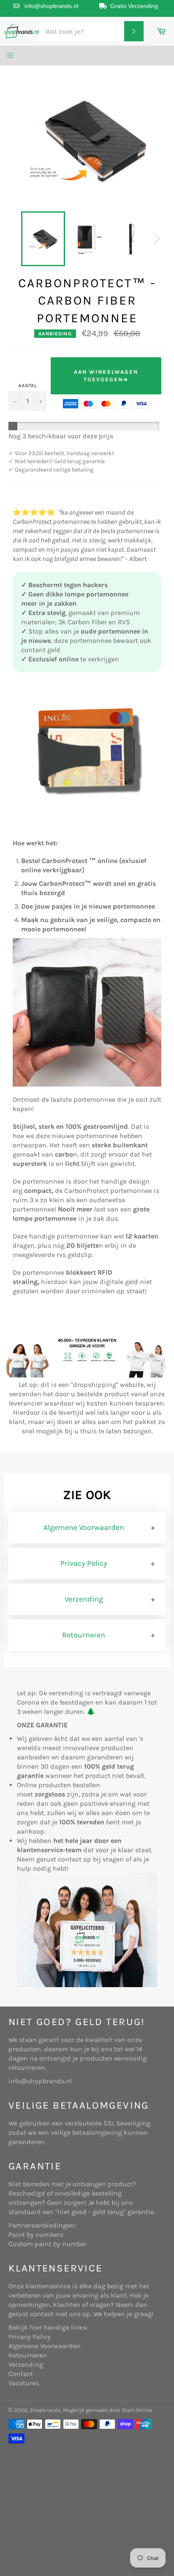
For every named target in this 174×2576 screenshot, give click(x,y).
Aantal (27, 386)
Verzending (84, 1599)
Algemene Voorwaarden (84, 1527)
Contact (21, 2374)
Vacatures (24, 2383)
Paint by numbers (36, 2235)
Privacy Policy (84, 1563)
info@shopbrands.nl (51, 6)
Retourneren (84, 1635)
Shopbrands (45, 2410)
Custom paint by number (48, 2244)
